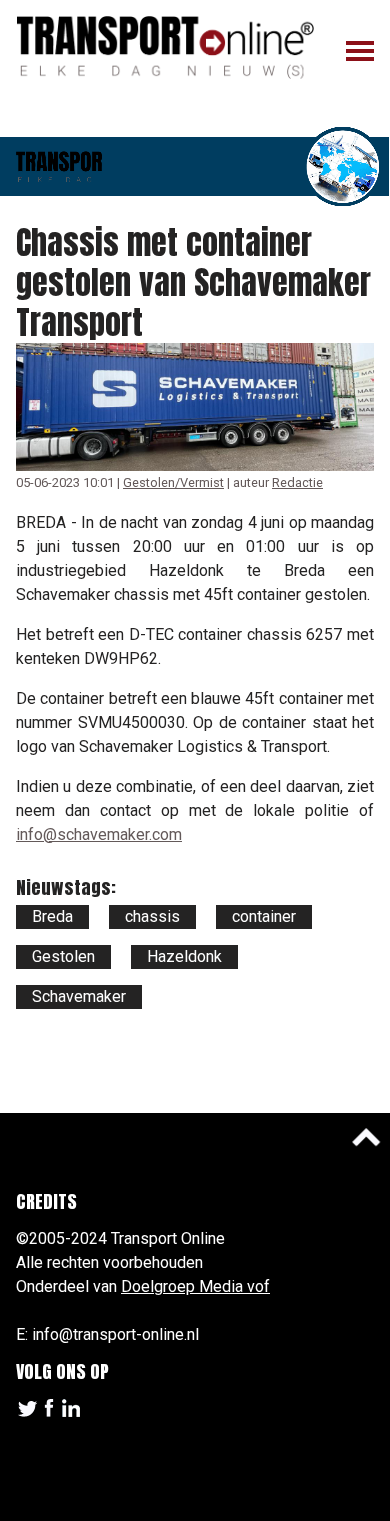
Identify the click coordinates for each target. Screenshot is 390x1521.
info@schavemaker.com (99, 834)
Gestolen (63, 956)
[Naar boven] (366, 1137)
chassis (152, 916)
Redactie (297, 482)
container (264, 916)
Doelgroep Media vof (195, 1286)
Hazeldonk (184, 956)
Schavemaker (79, 996)
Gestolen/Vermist (173, 482)
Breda (52, 916)
